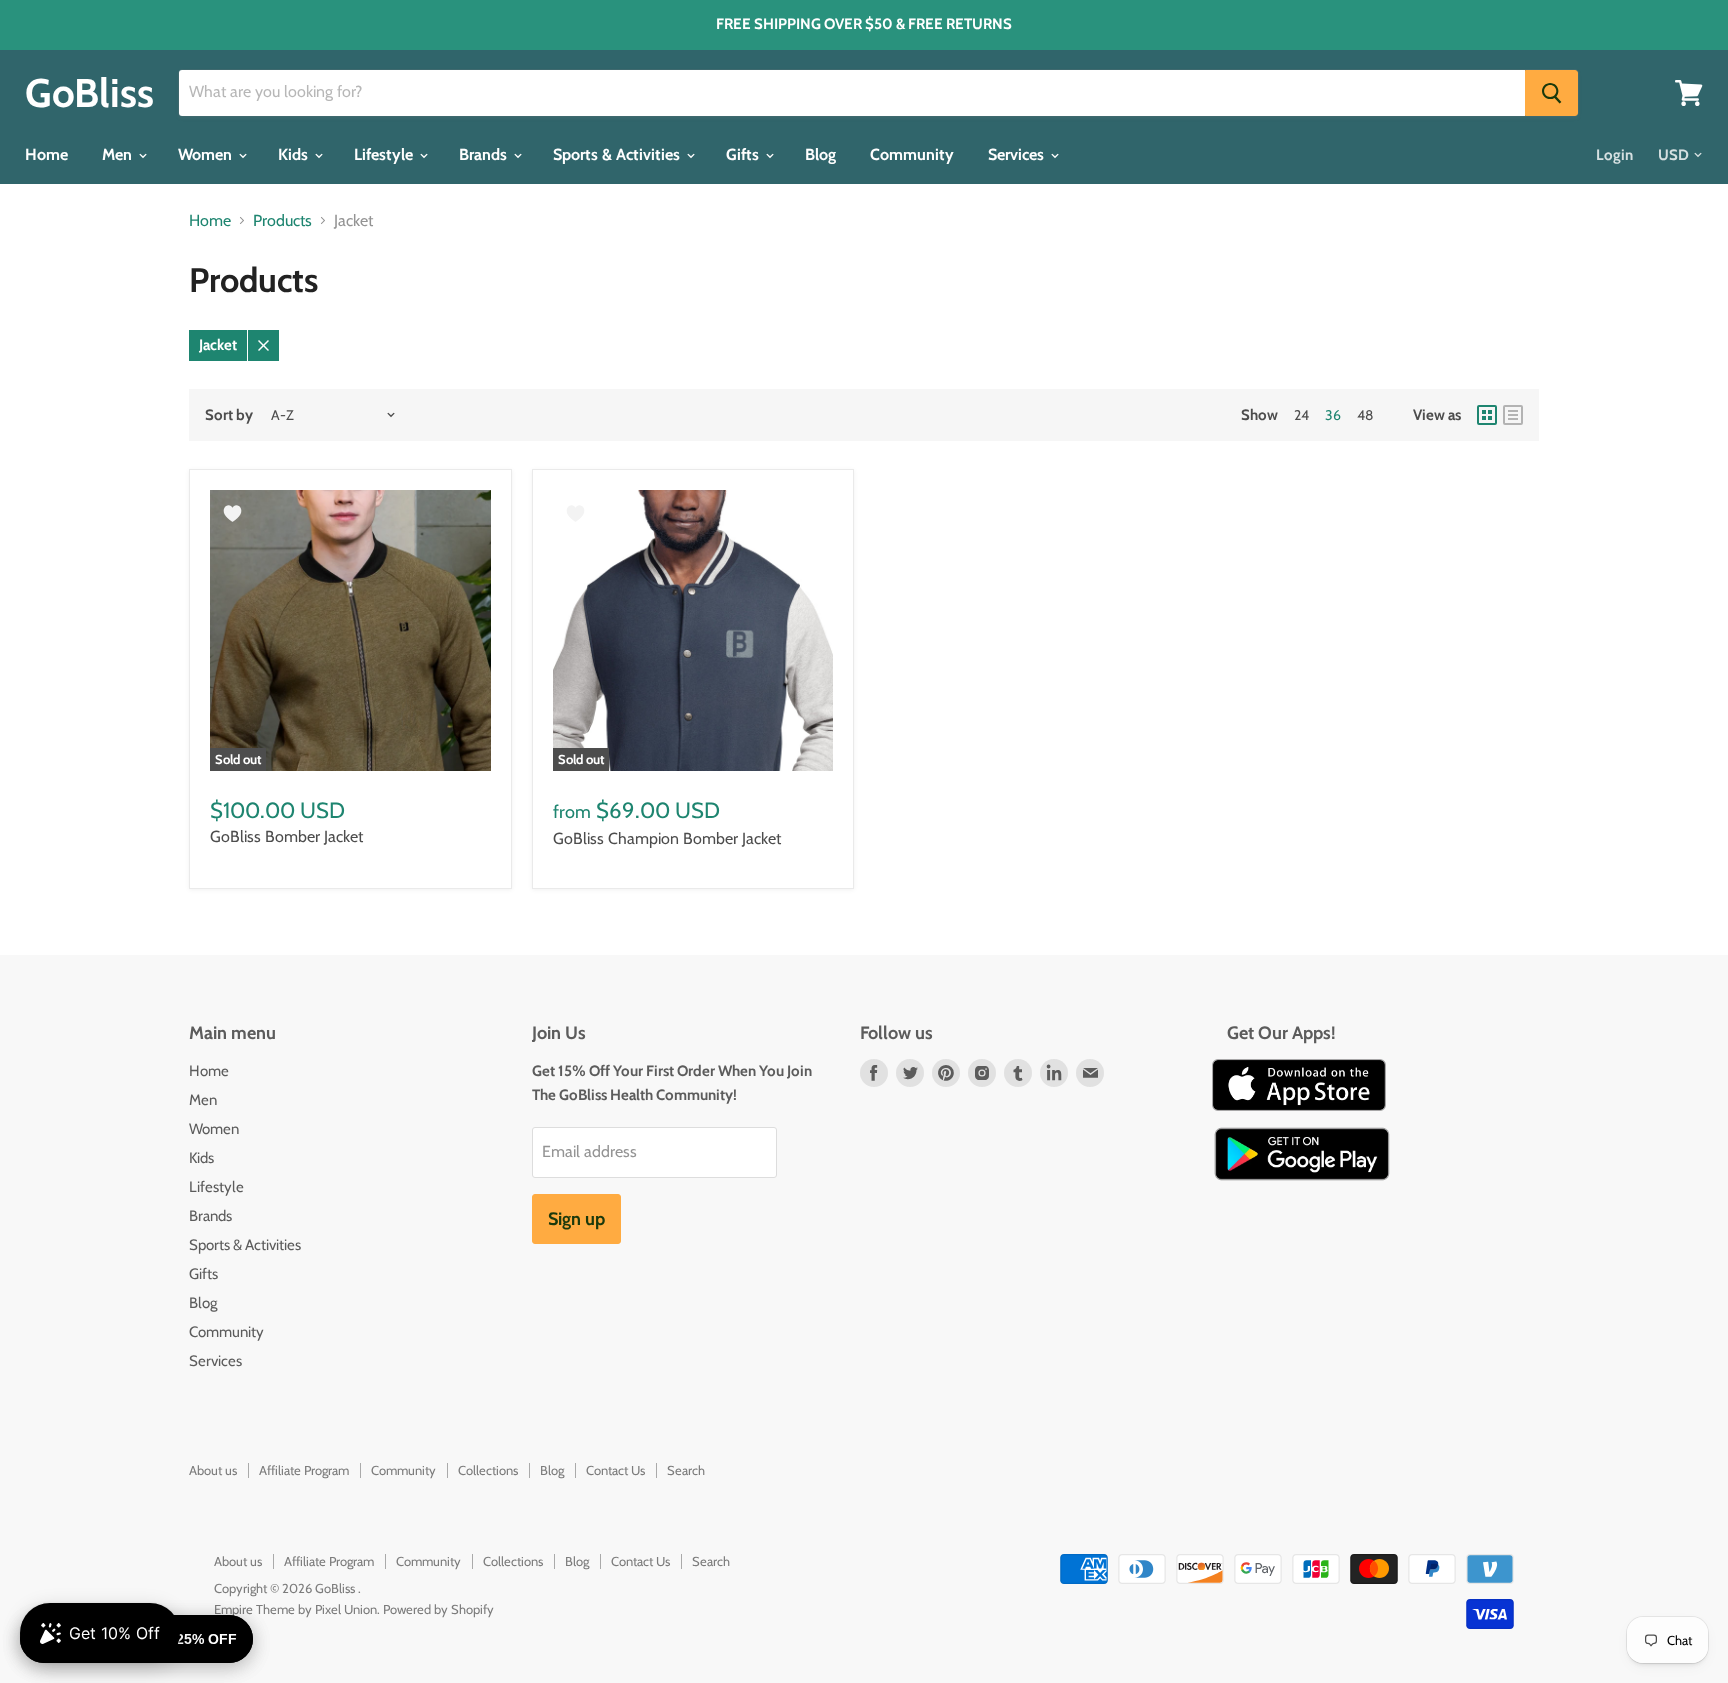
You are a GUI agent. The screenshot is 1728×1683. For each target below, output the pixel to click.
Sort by (229, 415)
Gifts (744, 154)
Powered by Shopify (438, 1609)
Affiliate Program (304, 1470)
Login (1614, 155)
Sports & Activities (618, 154)
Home (46, 154)
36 (1333, 415)
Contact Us (615, 1470)
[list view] (1513, 415)
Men (119, 154)
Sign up (576, 1219)
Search (686, 1470)
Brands (485, 154)
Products (282, 221)
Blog (820, 154)
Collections (488, 1470)
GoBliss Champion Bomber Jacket (667, 838)
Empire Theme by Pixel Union (295, 1609)
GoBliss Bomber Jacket (286, 836)
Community (912, 154)
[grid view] (1487, 415)
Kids (295, 154)
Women (207, 154)
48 (1365, 415)
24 (1301, 415)
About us (213, 1470)
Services (1018, 154)
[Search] (1551, 93)
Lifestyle (385, 154)
